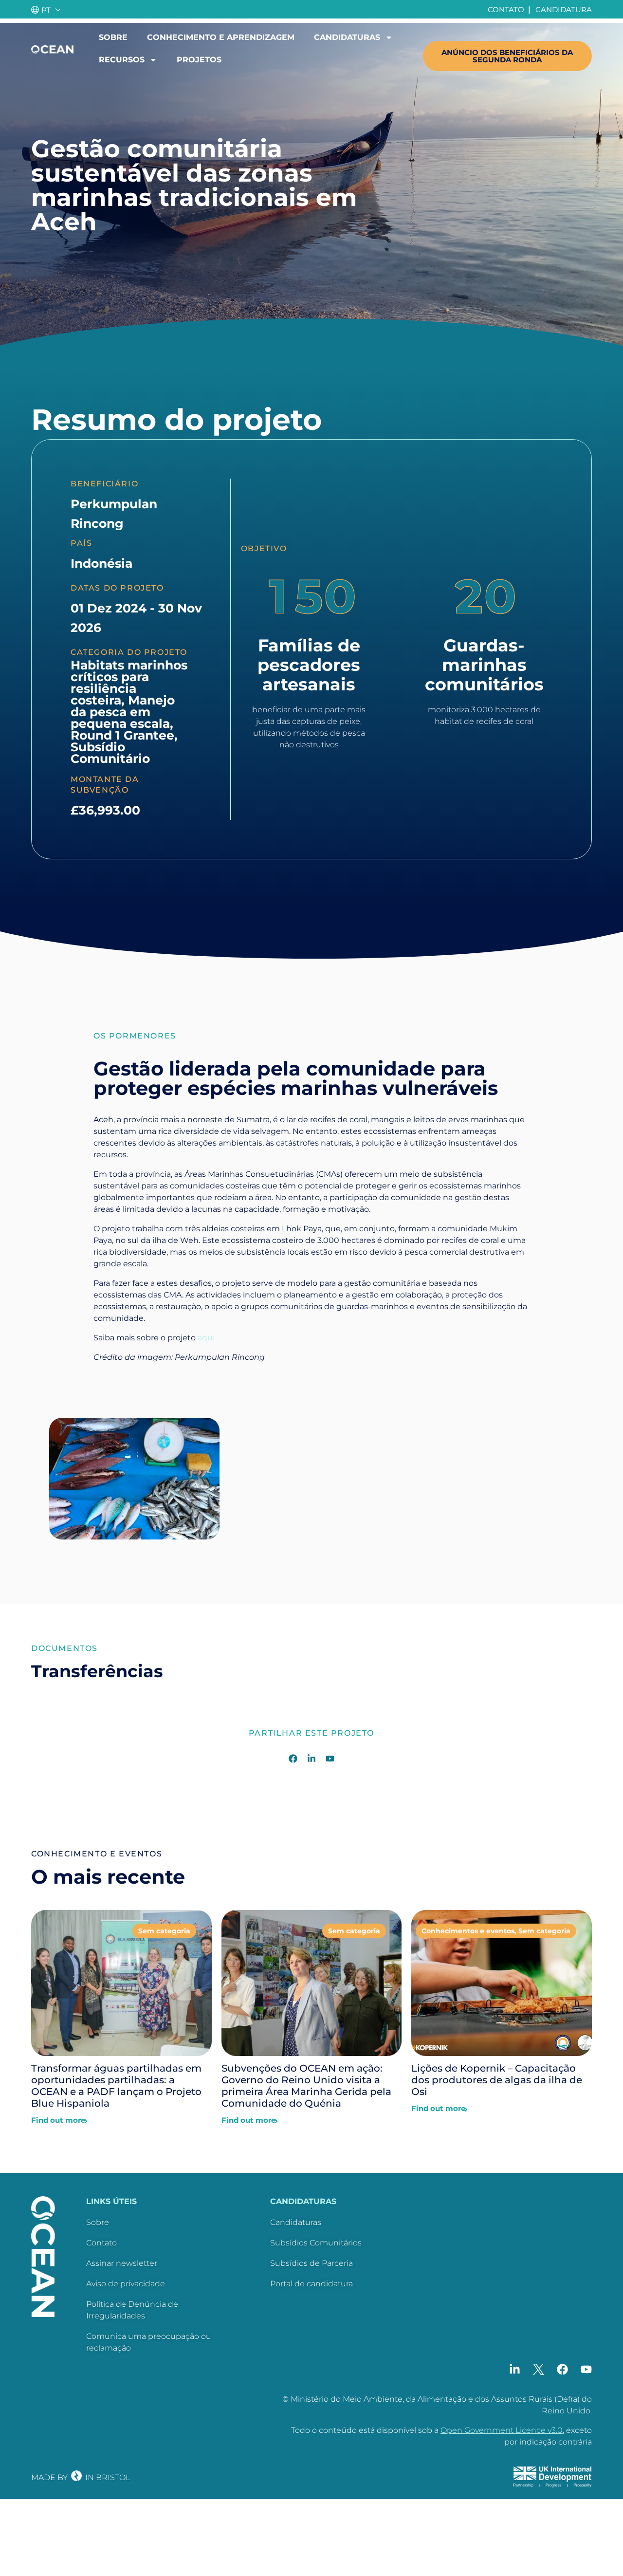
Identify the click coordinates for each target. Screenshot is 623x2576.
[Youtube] (330, 1759)
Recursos (122, 60)
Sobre (113, 37)
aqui (206, 1338)
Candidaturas (347, 37)
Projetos (199, 60)
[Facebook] (293, 1759)
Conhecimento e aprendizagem (221, 37)
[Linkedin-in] (311, 1759)
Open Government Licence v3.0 (502, 2430)
